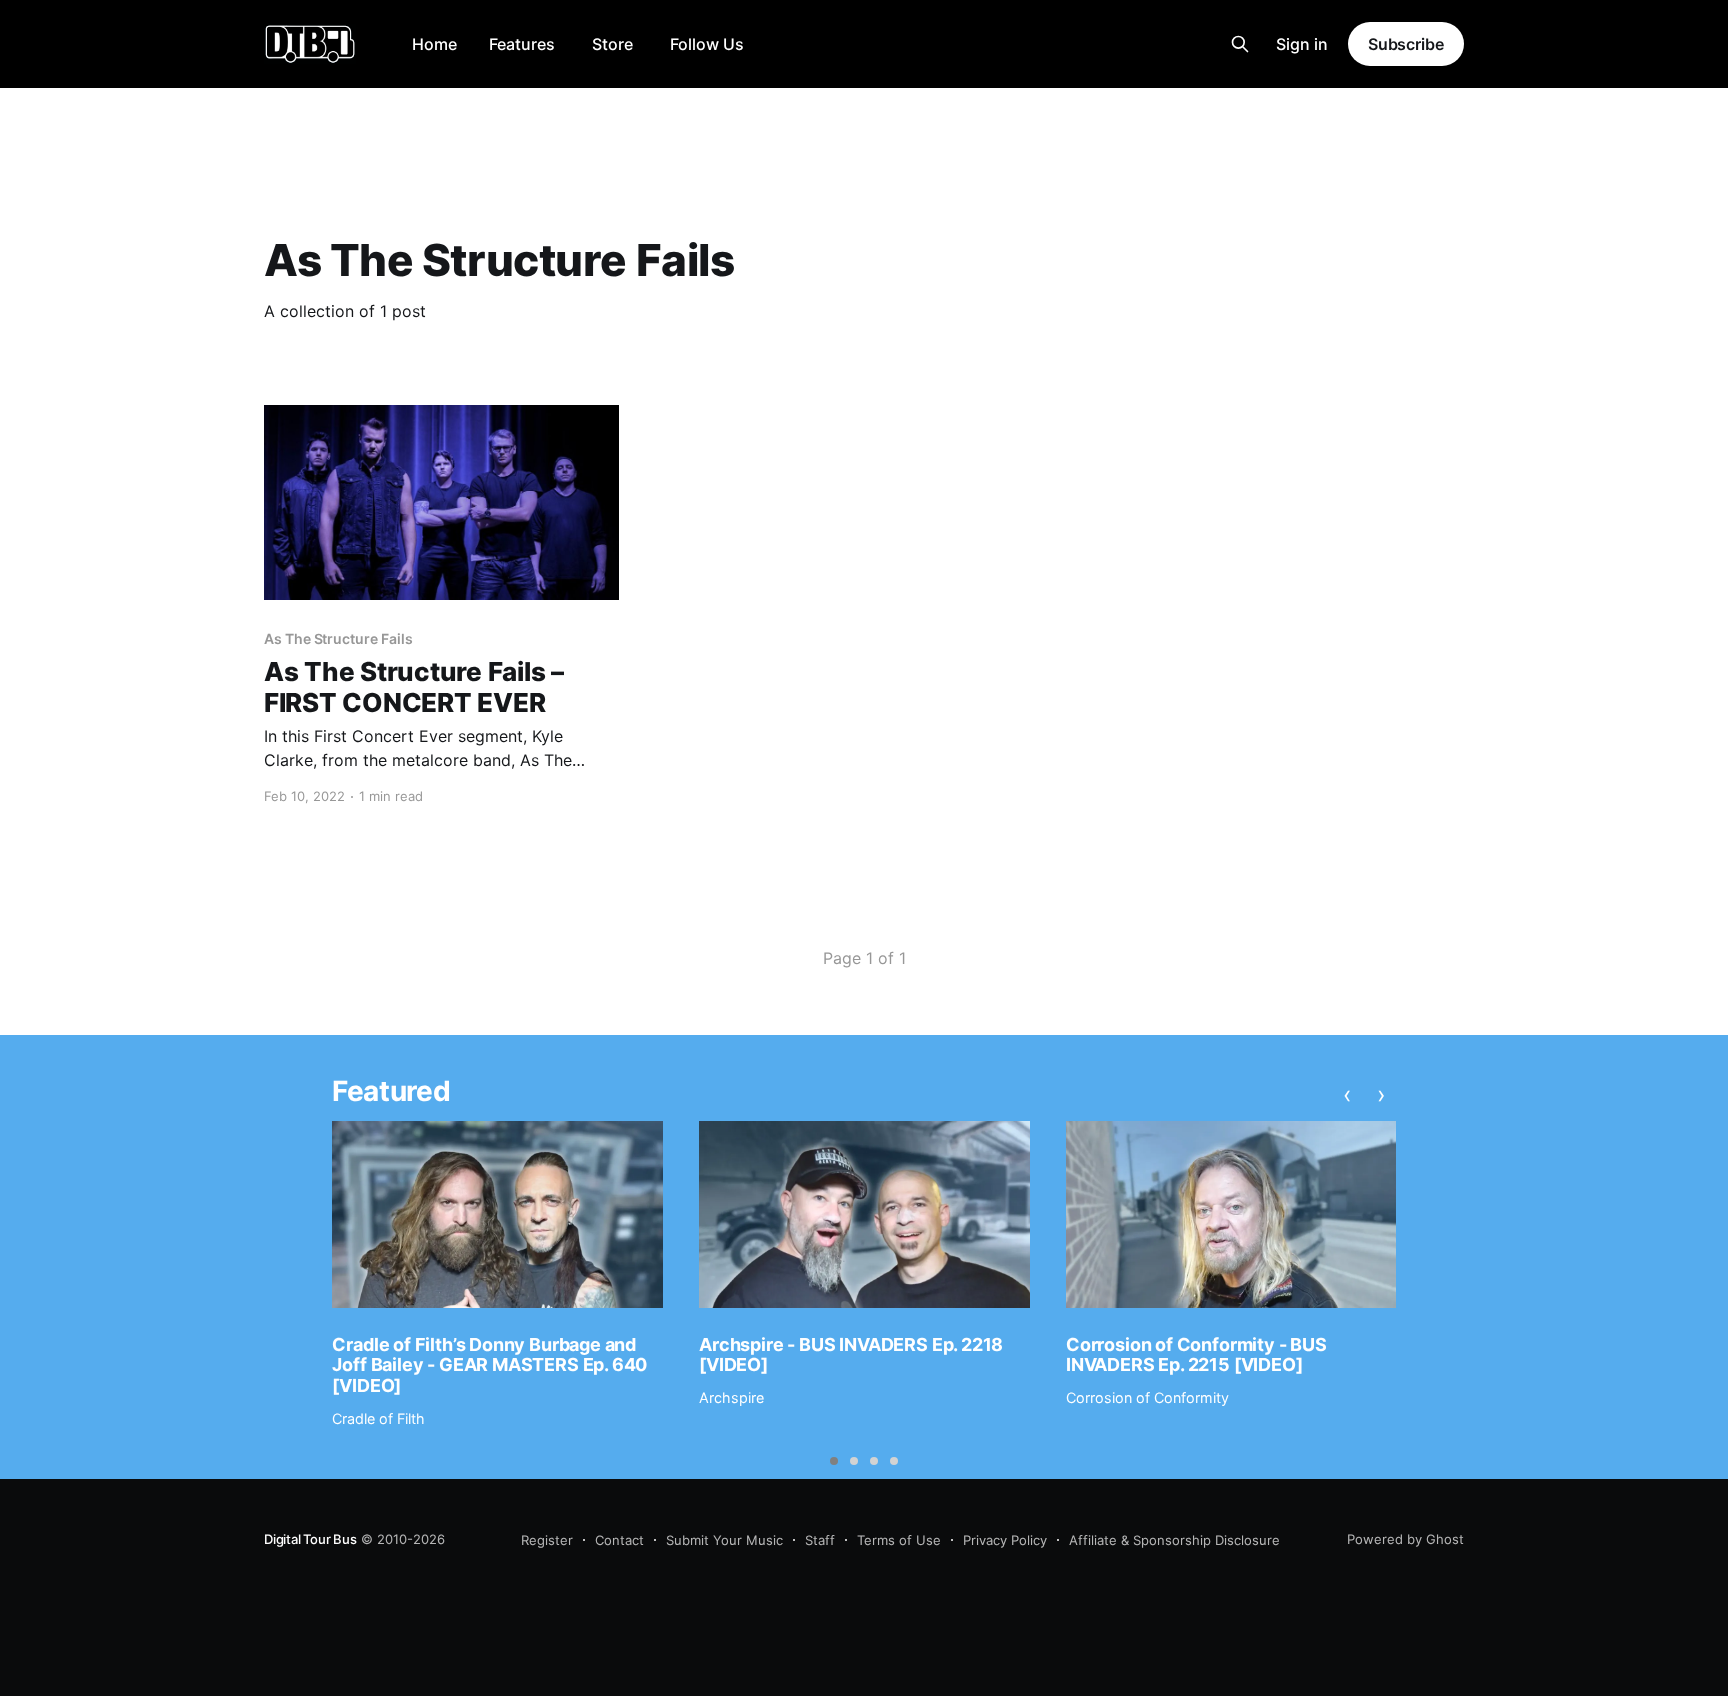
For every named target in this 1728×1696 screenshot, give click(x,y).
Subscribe (1406, 44)
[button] (834, 1461)
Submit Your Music (724, 1540)
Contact (619, 1540)
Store (612, 44)
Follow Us (707, 44)
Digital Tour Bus (310, 1539)
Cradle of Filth (378, 1418)
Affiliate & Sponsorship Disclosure (1174, 1540)
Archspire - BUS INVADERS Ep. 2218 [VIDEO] (851, 1355)
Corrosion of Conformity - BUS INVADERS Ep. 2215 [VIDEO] (1196, 1355)
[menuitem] (434, 44)
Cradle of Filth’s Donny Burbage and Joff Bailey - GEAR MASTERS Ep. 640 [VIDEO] (489, 1365)
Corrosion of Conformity (1147, 1397)
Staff (820, 1540)
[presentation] (1347, 1094)
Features (522, 44)
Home (434, 44)
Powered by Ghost (1405, 1539)
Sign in (1302, 44)
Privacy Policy (1005, 1540)
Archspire (731, 1397)
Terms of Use (899, 1540)
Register (547, 1540)
